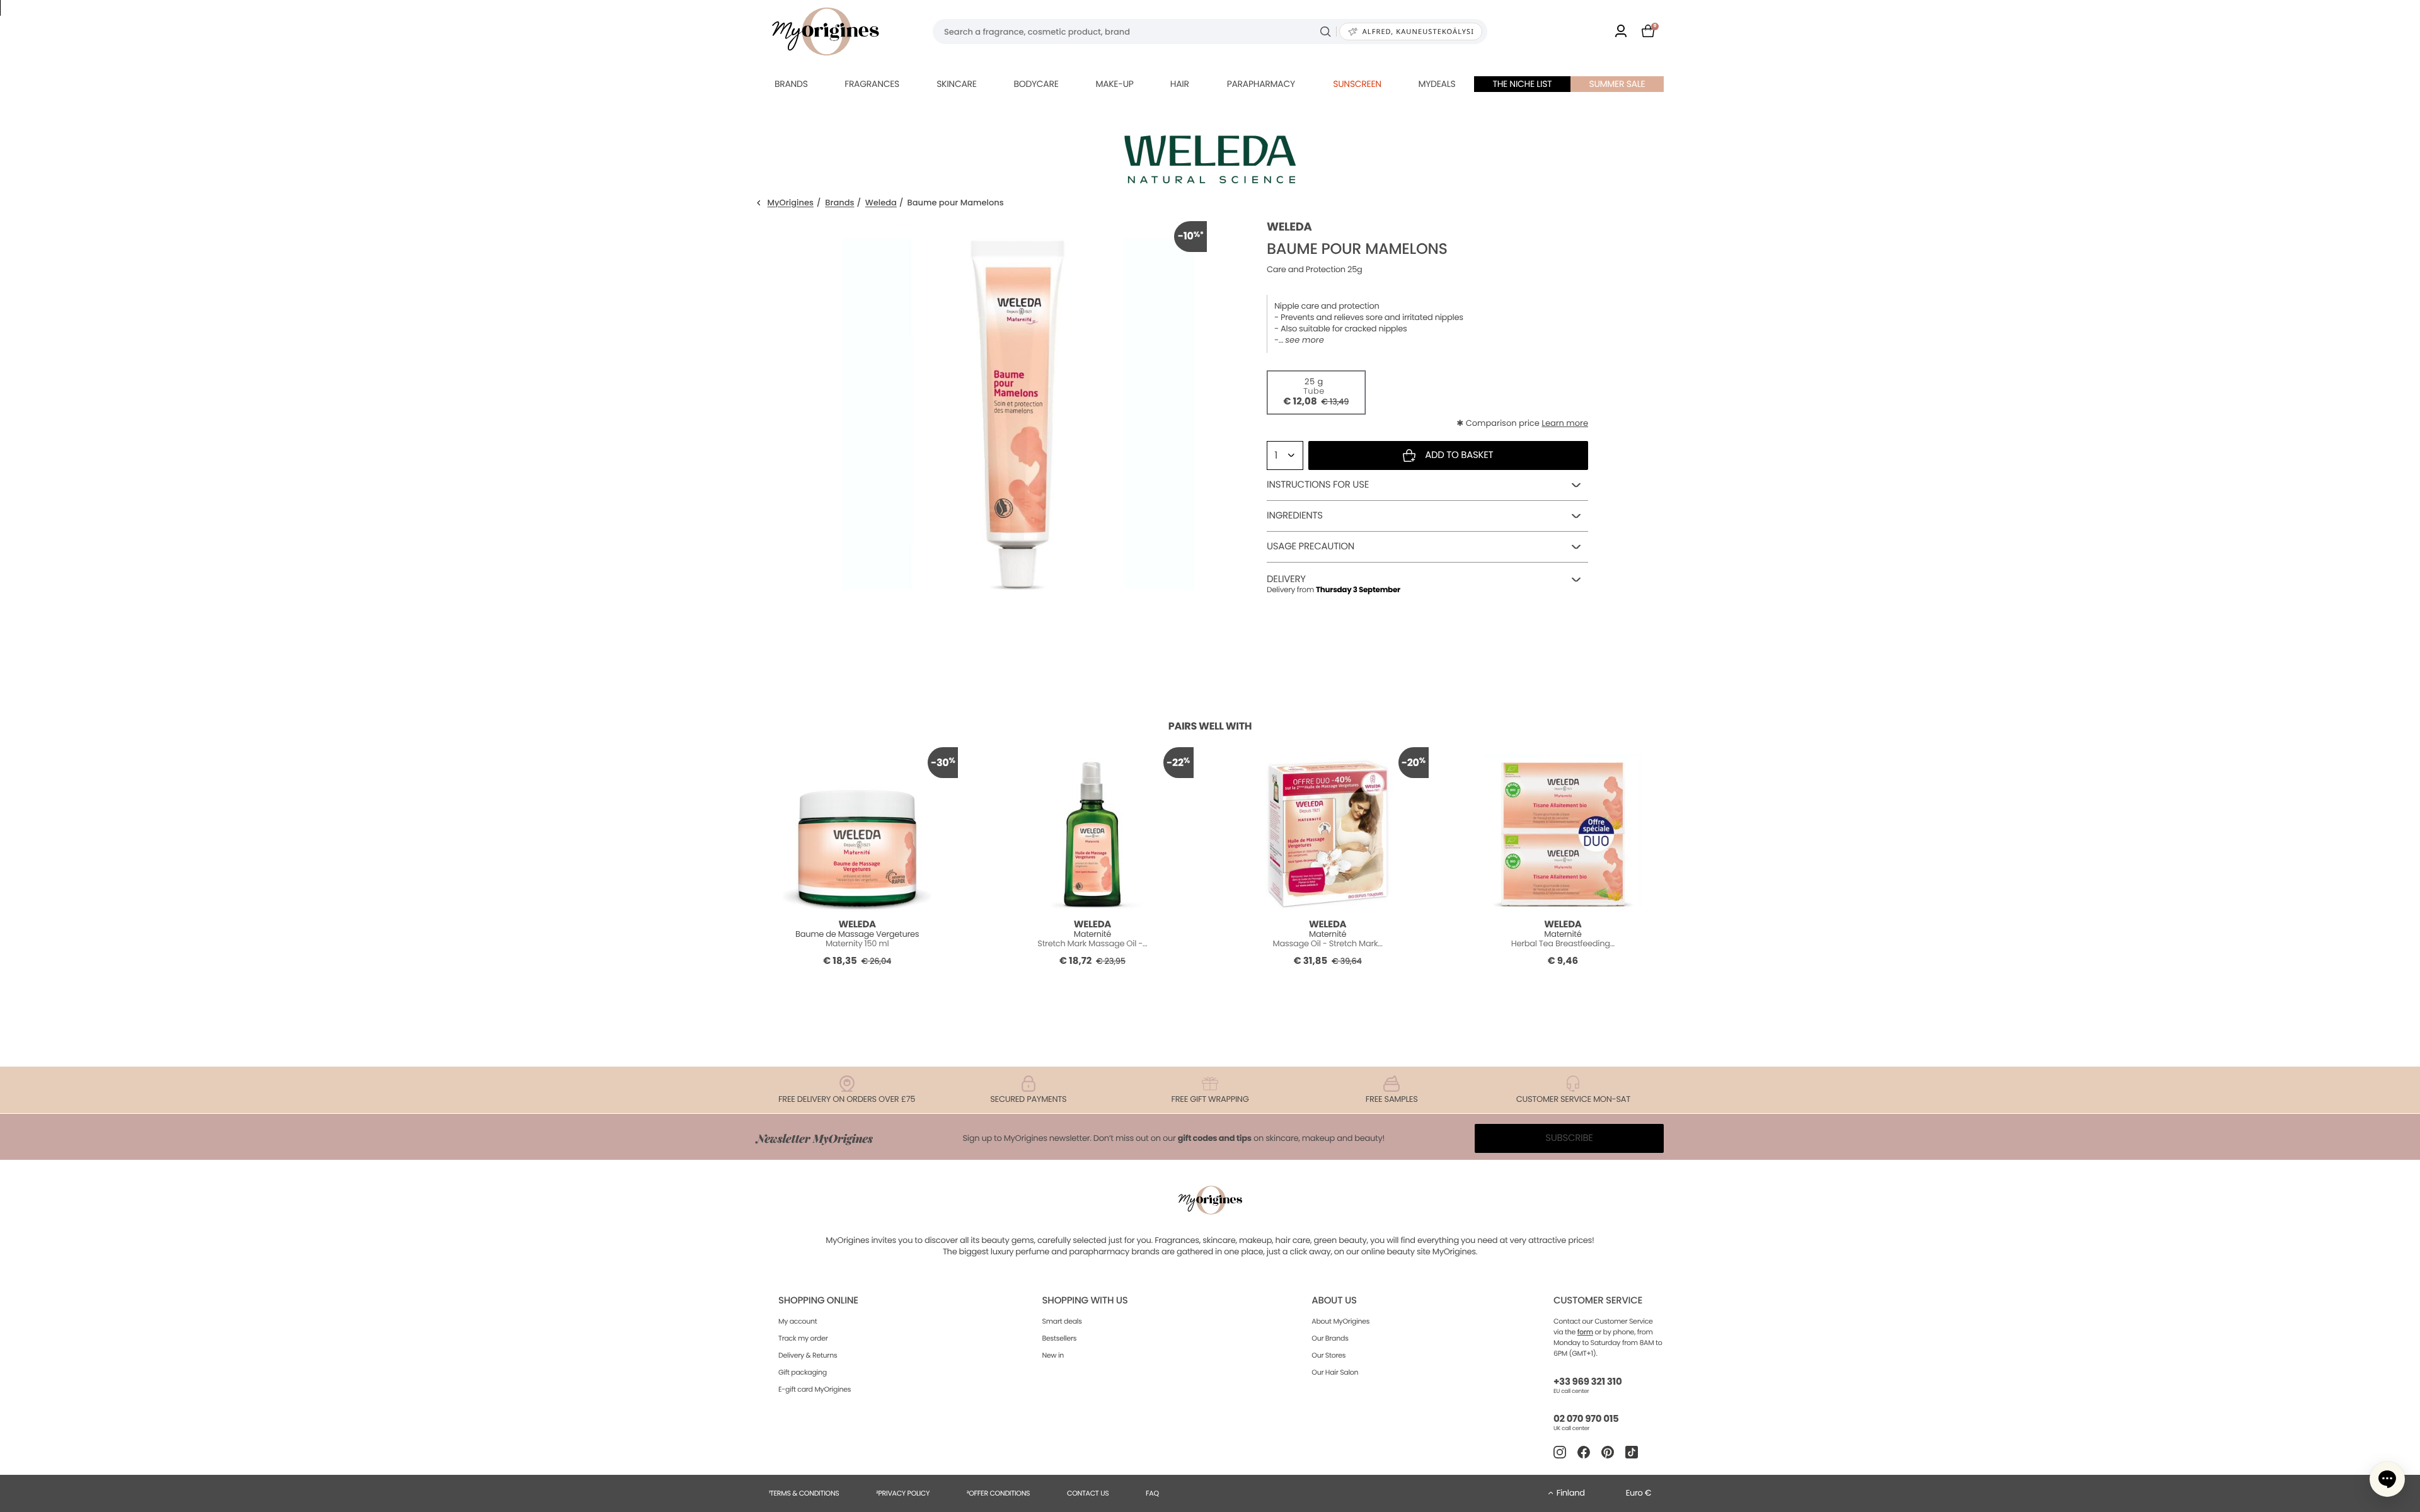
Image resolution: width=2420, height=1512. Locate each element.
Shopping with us (1085, 1301)
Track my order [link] (803, 1338)
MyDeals (1437, 84)
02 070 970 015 (1586, 1419)
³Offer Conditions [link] (998, 1493)
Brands (791, 84)
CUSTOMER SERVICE (1598, 1301)
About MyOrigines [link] (1340, 1321)
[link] (1621, 32)
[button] (2387, 1479)
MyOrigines (791, 203)
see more (1304, 340)
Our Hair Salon (1335, 1372)
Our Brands (1330, 1338)
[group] (1018, 410)
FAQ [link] (1152, 1493)
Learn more (1565, 423)
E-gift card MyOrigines (815, 1389)
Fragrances (872, 84)
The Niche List (1522, 84)
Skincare (956, 84)
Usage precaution (1311, 547)
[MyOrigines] (826, 31)
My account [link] (798, 1321)
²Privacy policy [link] (903, 1493)
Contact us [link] (1088, 1493)
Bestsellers (1060, 1338)
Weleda (881, 203)
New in (1053, 1355)
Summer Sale (1617, 84)
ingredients (1295, 516)
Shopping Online (818, 1301)
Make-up (1114, 84)
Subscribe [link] (1569, 1138)
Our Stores (1328, 1355)
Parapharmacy (1261, 84)
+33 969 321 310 (1587, 1382)
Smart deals (1062, 1321)
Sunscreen (1357, 84)
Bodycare (1036, 84)
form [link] (1585, 1332)
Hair (1180, 84)
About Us (1334, 1301)
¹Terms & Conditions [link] (804, 1493)
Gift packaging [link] (803, 1372)
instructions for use (1318, 485)
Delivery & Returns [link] (808, 1355)
